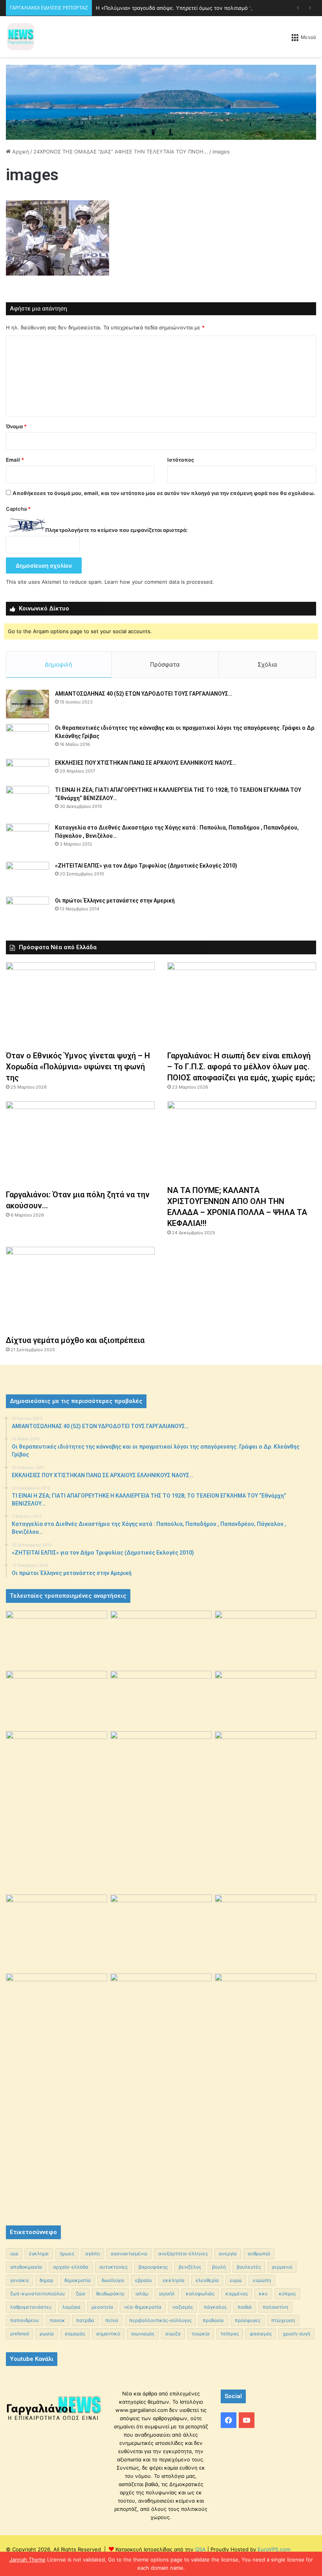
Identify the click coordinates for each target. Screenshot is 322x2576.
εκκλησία (174, 2280)
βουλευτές (249, 2267)
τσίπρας (230, 2334)
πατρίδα (85, 2320)
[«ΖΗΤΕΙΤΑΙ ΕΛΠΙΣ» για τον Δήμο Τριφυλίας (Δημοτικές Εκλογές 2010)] (27, 876)
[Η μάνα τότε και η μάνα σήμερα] (265, 1639)
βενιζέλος (190, 2267)
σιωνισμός (143, 2334)
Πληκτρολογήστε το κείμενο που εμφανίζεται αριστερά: (116, 530)
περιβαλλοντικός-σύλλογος (160, 2320)
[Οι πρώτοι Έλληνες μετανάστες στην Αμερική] (27, 913)
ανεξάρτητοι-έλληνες (183, 2254)
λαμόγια (71, 2307)
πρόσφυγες (248, 2320)
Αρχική (20, 152)
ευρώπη (262, 2280)
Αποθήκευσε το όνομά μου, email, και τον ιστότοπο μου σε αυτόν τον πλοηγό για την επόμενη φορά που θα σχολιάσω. (164, 493)
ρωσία (47, 2334)
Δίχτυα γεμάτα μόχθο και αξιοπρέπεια (75, 1340)
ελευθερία (207, 2280)
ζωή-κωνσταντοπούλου (38, 2294)
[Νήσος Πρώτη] (161, 102)
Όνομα (16, 426)
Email (15, 460)
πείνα (112, 2320)
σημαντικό (108, 2334)
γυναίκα (19, 2280)
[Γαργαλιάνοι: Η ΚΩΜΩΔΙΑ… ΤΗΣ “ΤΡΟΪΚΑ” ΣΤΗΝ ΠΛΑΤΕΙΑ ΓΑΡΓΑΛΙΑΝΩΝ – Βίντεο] (265, 1769)
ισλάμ (142, 2294)
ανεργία (228, 2254)
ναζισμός (183, 2307)
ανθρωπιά (259, 2254)
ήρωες (67, 2254)
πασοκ (58, 2320)
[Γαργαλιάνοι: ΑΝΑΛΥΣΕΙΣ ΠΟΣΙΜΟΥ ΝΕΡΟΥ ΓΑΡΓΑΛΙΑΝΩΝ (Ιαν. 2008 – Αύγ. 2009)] (161, 1928)
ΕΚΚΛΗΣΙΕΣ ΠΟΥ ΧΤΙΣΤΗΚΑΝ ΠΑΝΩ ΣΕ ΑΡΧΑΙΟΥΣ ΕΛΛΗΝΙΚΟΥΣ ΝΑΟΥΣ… (146, 763)
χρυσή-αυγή (296, 2334)
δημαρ (47, 2280)
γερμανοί (282, 2267)
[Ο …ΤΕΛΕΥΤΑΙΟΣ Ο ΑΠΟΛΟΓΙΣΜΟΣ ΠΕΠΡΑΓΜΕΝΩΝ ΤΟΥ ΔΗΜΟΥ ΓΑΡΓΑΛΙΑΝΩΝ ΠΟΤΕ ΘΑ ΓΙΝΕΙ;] (265, 2092)
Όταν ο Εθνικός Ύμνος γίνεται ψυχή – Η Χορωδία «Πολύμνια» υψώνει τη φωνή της (78, 1067)
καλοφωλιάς (200, 2294)
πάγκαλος (215, 2307)
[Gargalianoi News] (21, 37)
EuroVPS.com (274, 2549)
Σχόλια (267, 664)
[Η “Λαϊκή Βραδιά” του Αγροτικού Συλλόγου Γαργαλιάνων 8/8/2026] (57, 1639)
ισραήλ (167, 2294)
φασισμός (261, 2334)
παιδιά (245, 2307)
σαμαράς (75, 2334)
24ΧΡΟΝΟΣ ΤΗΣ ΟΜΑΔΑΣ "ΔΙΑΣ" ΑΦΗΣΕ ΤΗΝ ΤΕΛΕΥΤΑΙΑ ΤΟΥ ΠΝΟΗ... (121, 152)
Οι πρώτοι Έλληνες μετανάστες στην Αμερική (115, 901)
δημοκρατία (78, 2280)
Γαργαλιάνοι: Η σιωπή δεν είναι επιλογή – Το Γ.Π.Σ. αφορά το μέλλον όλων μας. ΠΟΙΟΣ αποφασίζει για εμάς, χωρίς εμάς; (241, 1067)
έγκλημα (39, 2254)
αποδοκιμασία (26, 2267)
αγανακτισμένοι (129, 2254)
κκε (263, 2294)
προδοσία (213, 2320)
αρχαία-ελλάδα (71, 2267)
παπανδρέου (25, 2320)
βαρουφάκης (153, 2267)
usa (14, 2254)
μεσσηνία (102, 2307)
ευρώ (236, 2280)
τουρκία (201, 2334)
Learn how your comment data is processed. (159, 582)
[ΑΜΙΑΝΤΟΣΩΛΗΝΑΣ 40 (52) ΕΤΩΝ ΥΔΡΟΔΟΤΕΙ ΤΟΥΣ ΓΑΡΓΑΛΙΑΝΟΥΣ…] (27, 704)
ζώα (80, 2294)
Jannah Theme (27, 2560)
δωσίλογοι (113, 2280)
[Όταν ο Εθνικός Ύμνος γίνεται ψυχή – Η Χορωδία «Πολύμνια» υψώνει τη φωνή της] (80, 1004)
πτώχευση (283, 2320)
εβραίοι (143, 2280)
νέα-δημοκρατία (143, 2307)
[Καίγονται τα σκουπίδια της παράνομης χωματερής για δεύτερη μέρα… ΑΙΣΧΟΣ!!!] (57, 2010)
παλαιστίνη (275, 2307)
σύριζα (173, 2334)
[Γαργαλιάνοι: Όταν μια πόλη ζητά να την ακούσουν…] (80, 1143)
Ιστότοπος (181, 460)
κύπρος (287, 2294)
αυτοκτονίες (113, 2267)
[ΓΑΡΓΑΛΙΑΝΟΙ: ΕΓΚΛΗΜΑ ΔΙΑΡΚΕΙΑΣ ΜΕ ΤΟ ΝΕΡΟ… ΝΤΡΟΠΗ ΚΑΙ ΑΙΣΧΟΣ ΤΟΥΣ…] (57, 1749)
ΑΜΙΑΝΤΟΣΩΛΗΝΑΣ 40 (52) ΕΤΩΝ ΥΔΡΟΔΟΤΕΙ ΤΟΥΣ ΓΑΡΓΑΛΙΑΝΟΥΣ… (144, 694)
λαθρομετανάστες (31, 2307)
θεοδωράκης (110, 2294)
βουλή (219, 2267)
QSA (200, 2549)
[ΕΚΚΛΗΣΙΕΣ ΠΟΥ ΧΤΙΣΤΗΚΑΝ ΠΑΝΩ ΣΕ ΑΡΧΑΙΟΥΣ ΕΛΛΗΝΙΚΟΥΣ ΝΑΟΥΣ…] (27, 770)
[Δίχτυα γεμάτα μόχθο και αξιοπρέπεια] (80, 1289)
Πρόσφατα (165, 664)
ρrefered (19, 2334)
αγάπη (92, 2254)
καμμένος (237, 2294)
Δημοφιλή (59, 664)
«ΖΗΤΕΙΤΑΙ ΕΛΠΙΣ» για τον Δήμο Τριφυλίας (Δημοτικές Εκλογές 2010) (146, 866)
